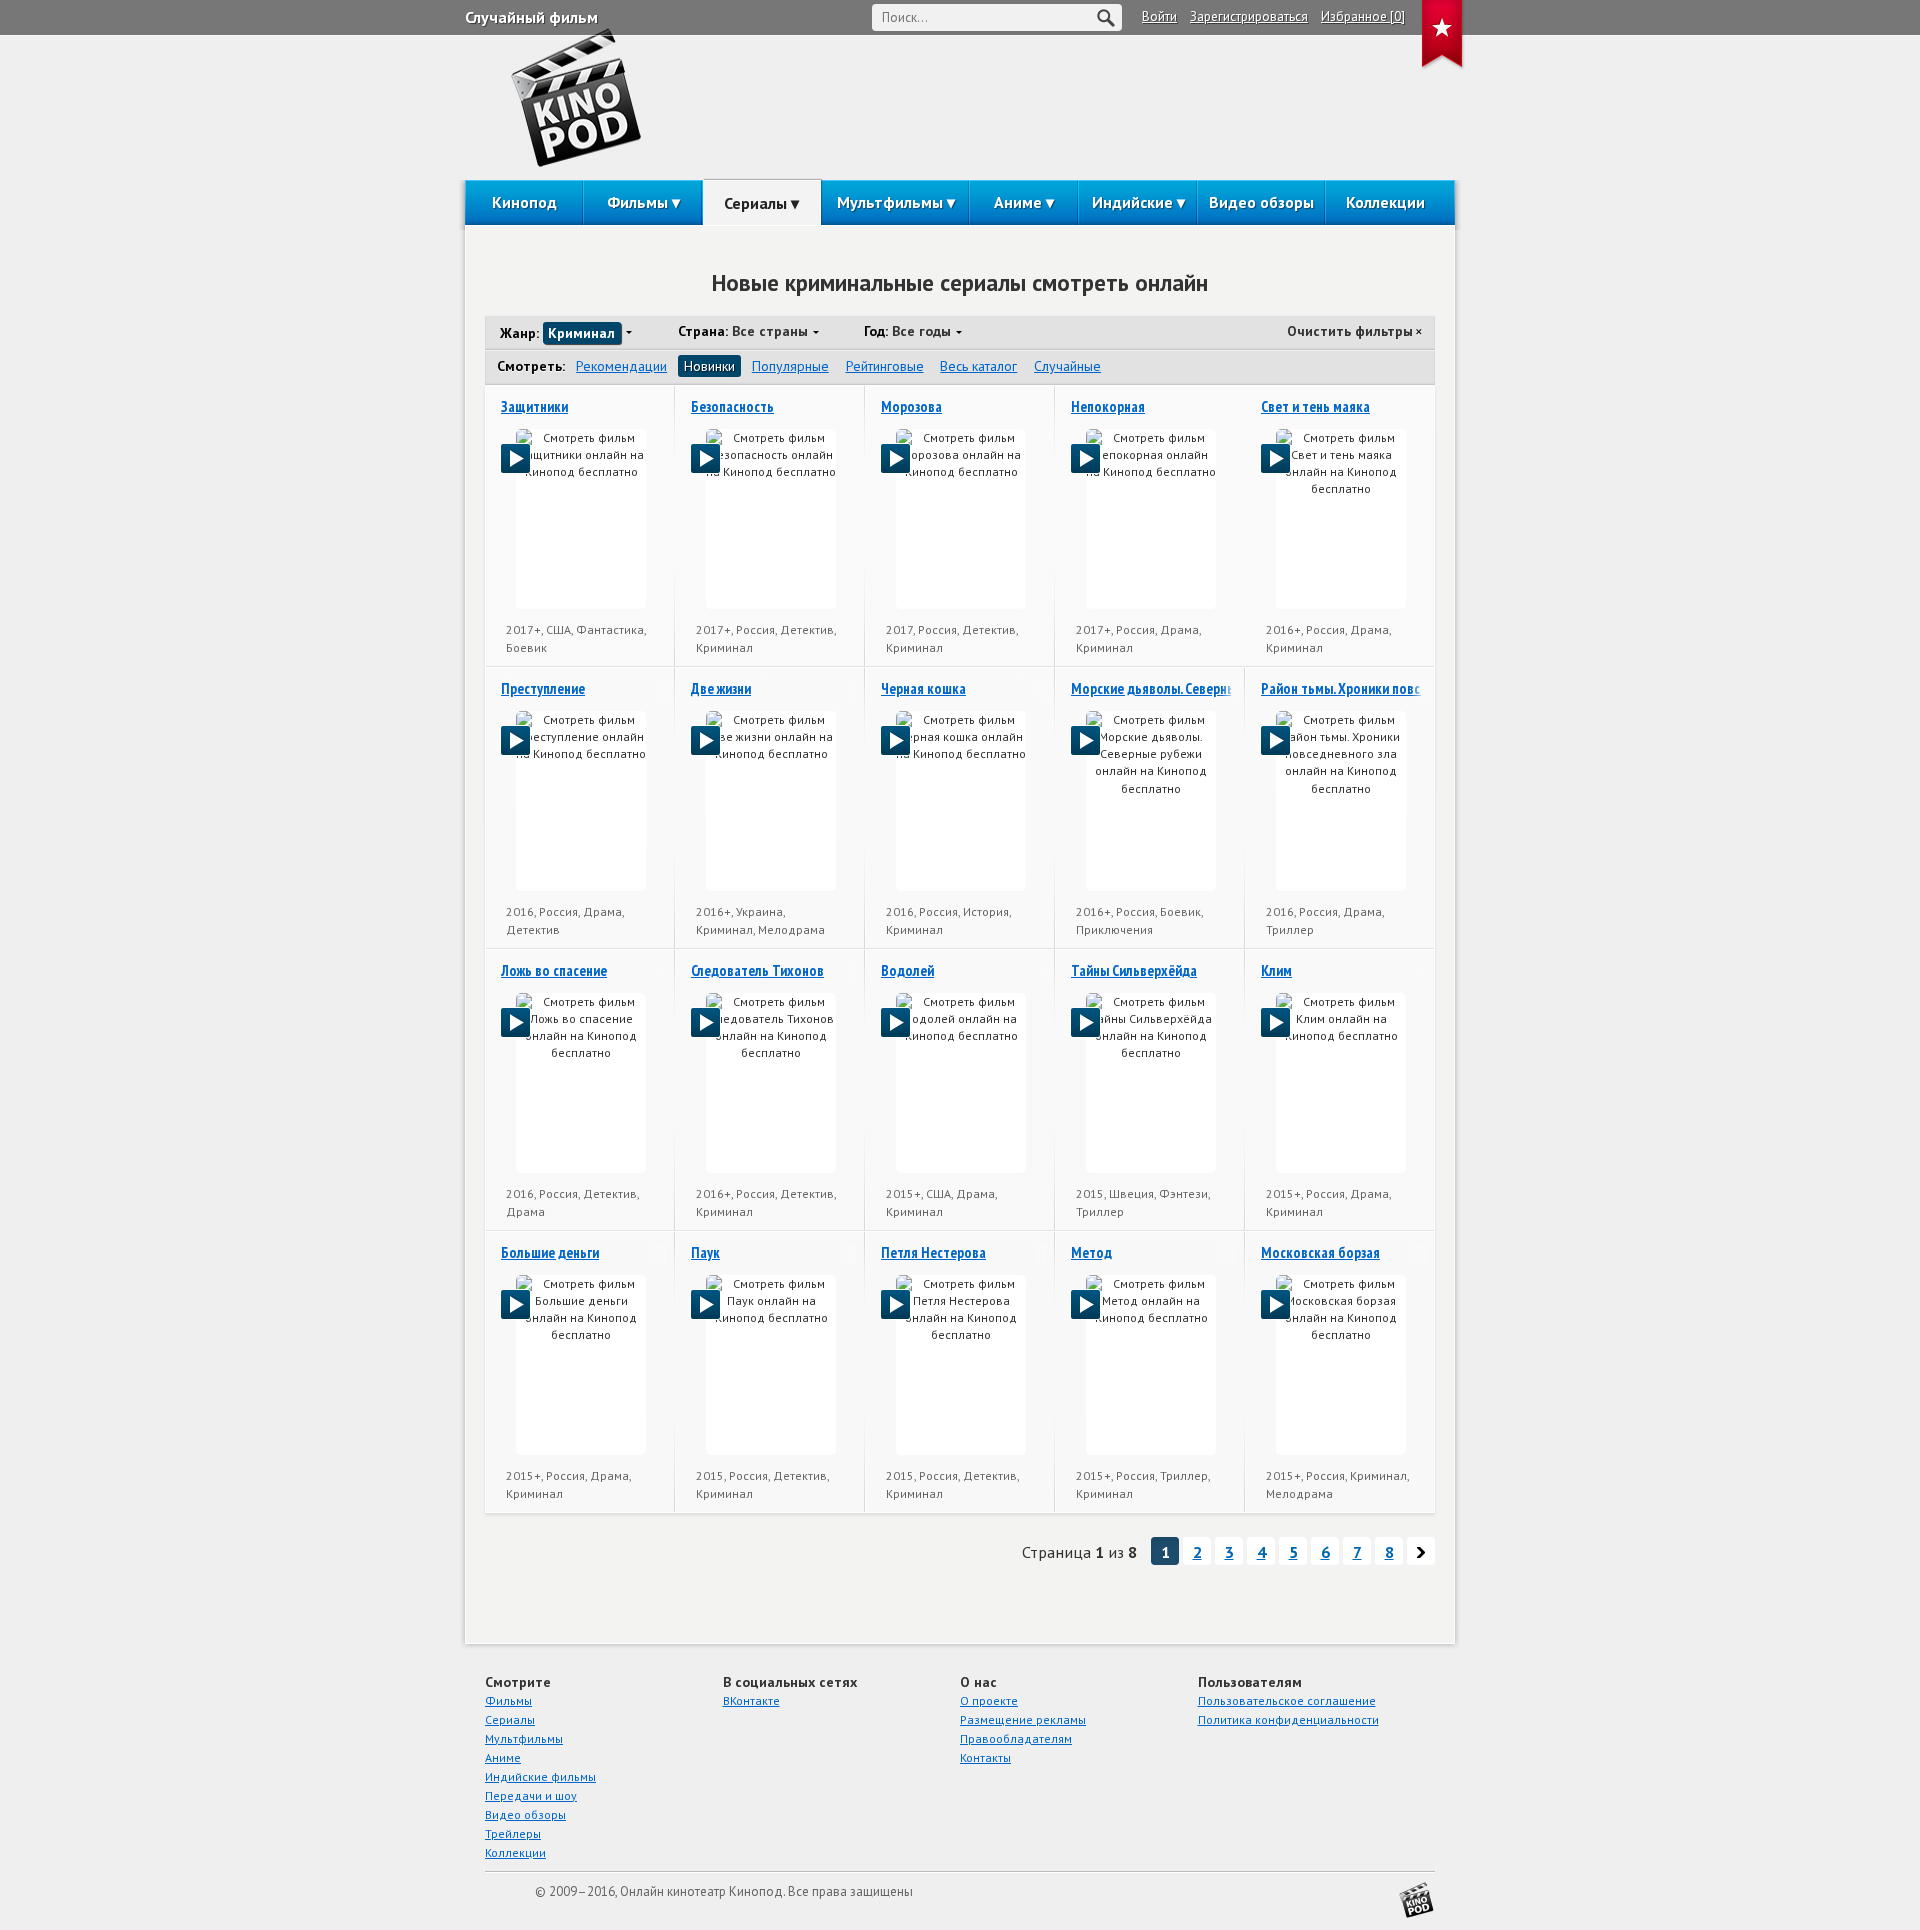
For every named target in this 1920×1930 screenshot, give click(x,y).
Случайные (1067, 366)
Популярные (790, 366)
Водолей (907, 970)
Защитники (534, 406)
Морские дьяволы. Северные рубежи (1180, 688)
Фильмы (637, 202)
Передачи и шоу (531, 1795)
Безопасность (732, 406)
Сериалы (755, 203)
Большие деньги (550, 1252)
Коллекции (1385, 202)
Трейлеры (513, 1833)
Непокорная (1108, 406)
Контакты (985, 1757)
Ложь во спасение (554, 970)
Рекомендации (621, 366)
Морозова (911, 406)
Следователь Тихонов (757, 970)
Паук (705, 1252)
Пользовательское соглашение (1287, 1700)
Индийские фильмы (540, 1776)
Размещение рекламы (1023, 1719)
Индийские (1132, 202)
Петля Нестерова (933, 1252)
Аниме (1018, 202)
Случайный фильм (531, 17)
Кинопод (524, 202)
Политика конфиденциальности (1288, 1719)
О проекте (989, 1700)
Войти (1159, 16)
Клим (1276, 970)
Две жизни (721, 688)
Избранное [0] (1363, 16)
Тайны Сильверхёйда (1134, 970)
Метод (1091, 1252)
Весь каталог (978, 366)
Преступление (543, 688)
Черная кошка (923, 688)
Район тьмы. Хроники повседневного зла (1383, 688)
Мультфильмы (890, 202)
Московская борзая (1320, 1252)
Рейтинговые (885, 366)
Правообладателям (1016, 1738)
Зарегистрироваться (1249, 16)
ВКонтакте (751, 1700)
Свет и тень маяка (1315, 406)
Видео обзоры (1261, 202)
